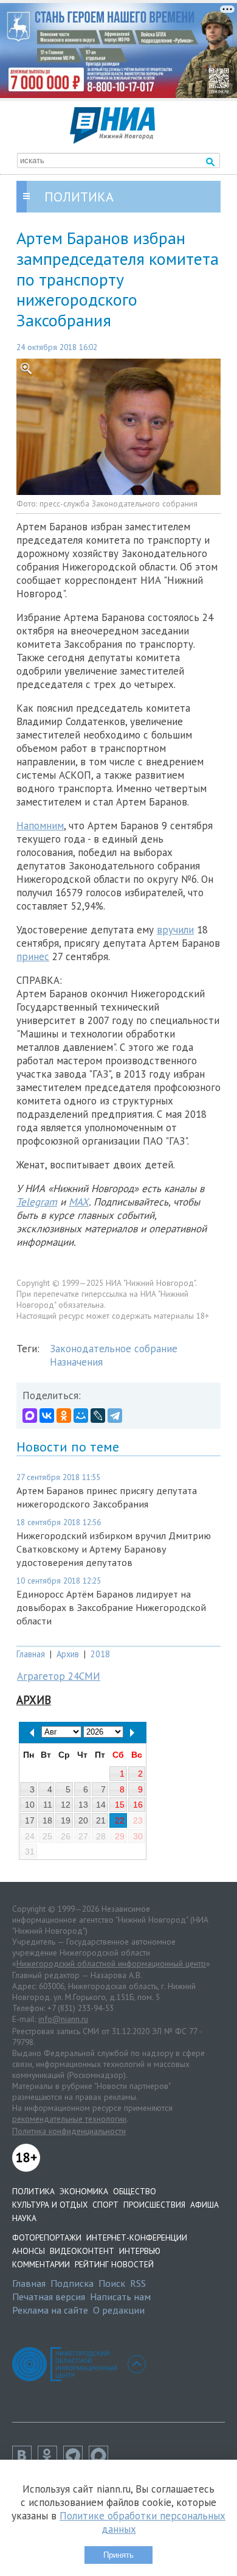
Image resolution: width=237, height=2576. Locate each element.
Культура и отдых (50, 2205)
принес (33, 956)
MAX (79, 1202)
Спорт (105, 2205)
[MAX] (30, 1416)
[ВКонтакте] (47, 1416)
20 (83, 1820)
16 (138, 1805)
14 (101, 1805)
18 (47, 1820)
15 (120, 1805)
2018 (100, 1654)
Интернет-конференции (137, 2237)
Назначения (76, 1362)
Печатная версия (49, 2297)
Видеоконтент (82, 2251)
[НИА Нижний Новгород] (112, 140)
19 (66, 1820)
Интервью (140, 2251)
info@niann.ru (63, 2019)
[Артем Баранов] (118, 427)
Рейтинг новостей (114, 2264)
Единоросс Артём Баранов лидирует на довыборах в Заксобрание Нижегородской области (111, 1607)
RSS (138, 2283)
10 (30, 1805)
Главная (31, 1654)
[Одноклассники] (64, 1416)
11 (48, 1805)
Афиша (204, 2205)
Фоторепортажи (47, 2237)
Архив (68, 1654)
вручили (175, 930)
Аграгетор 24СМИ (59, 1676)
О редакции (119, 2310)
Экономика (84, 2191)
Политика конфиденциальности (69, 2131)
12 (66, 1805)
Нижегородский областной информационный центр (111, 1964)
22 (120, 1820)
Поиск (112, 2283)
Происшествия (154, 2205)
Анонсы (29, 2251)
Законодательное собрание (114, 1349)
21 (101, 1820)
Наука (24, 2218)
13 (83, 1805)
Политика (33, 2191)
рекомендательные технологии (69, 2119)
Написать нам (120, 2297)
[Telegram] (115, 1416)
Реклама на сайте (50, 2310)
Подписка (72, 2283)
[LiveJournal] (98, 1416)
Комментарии (41, 2264)
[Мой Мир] (81, 1416)
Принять (118, 2555)
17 (30, 1820)
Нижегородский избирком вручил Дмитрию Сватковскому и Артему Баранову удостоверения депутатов (114, 1549)
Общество (135, 2191)
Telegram (37, 1202)
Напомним (40, 826)
